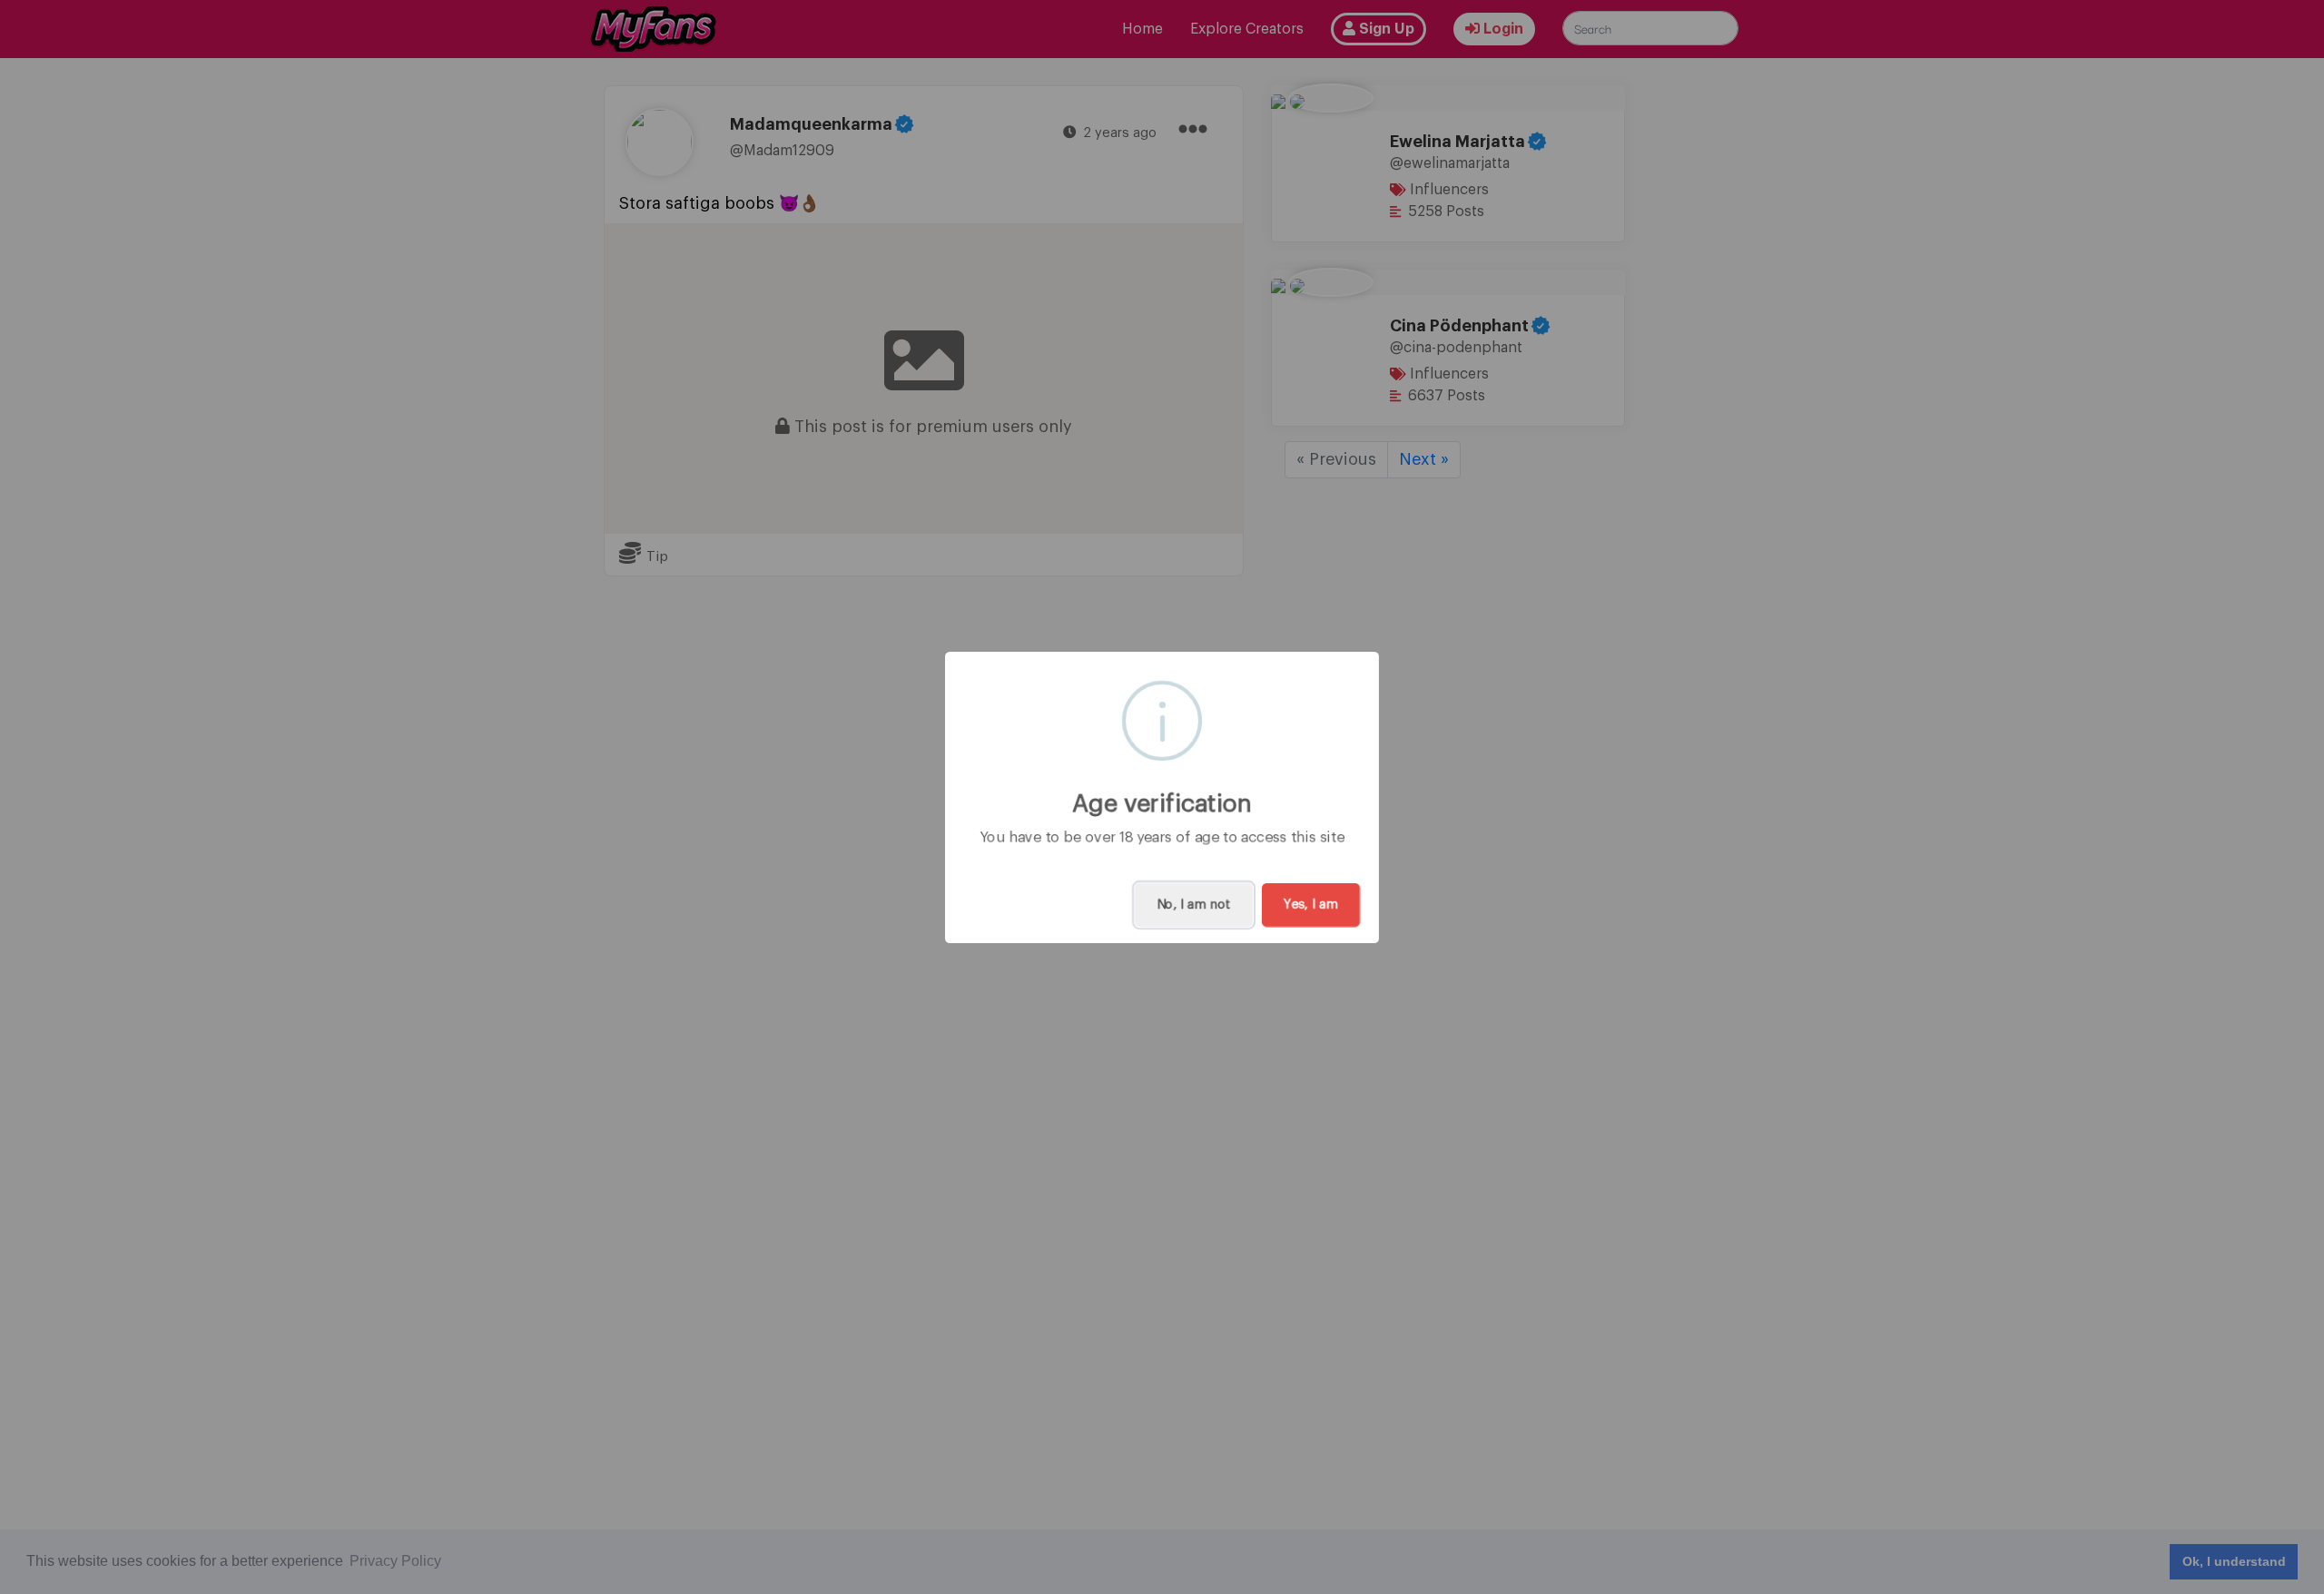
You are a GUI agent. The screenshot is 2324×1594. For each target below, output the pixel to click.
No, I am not (1194, 905)
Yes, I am (1311, 905)
